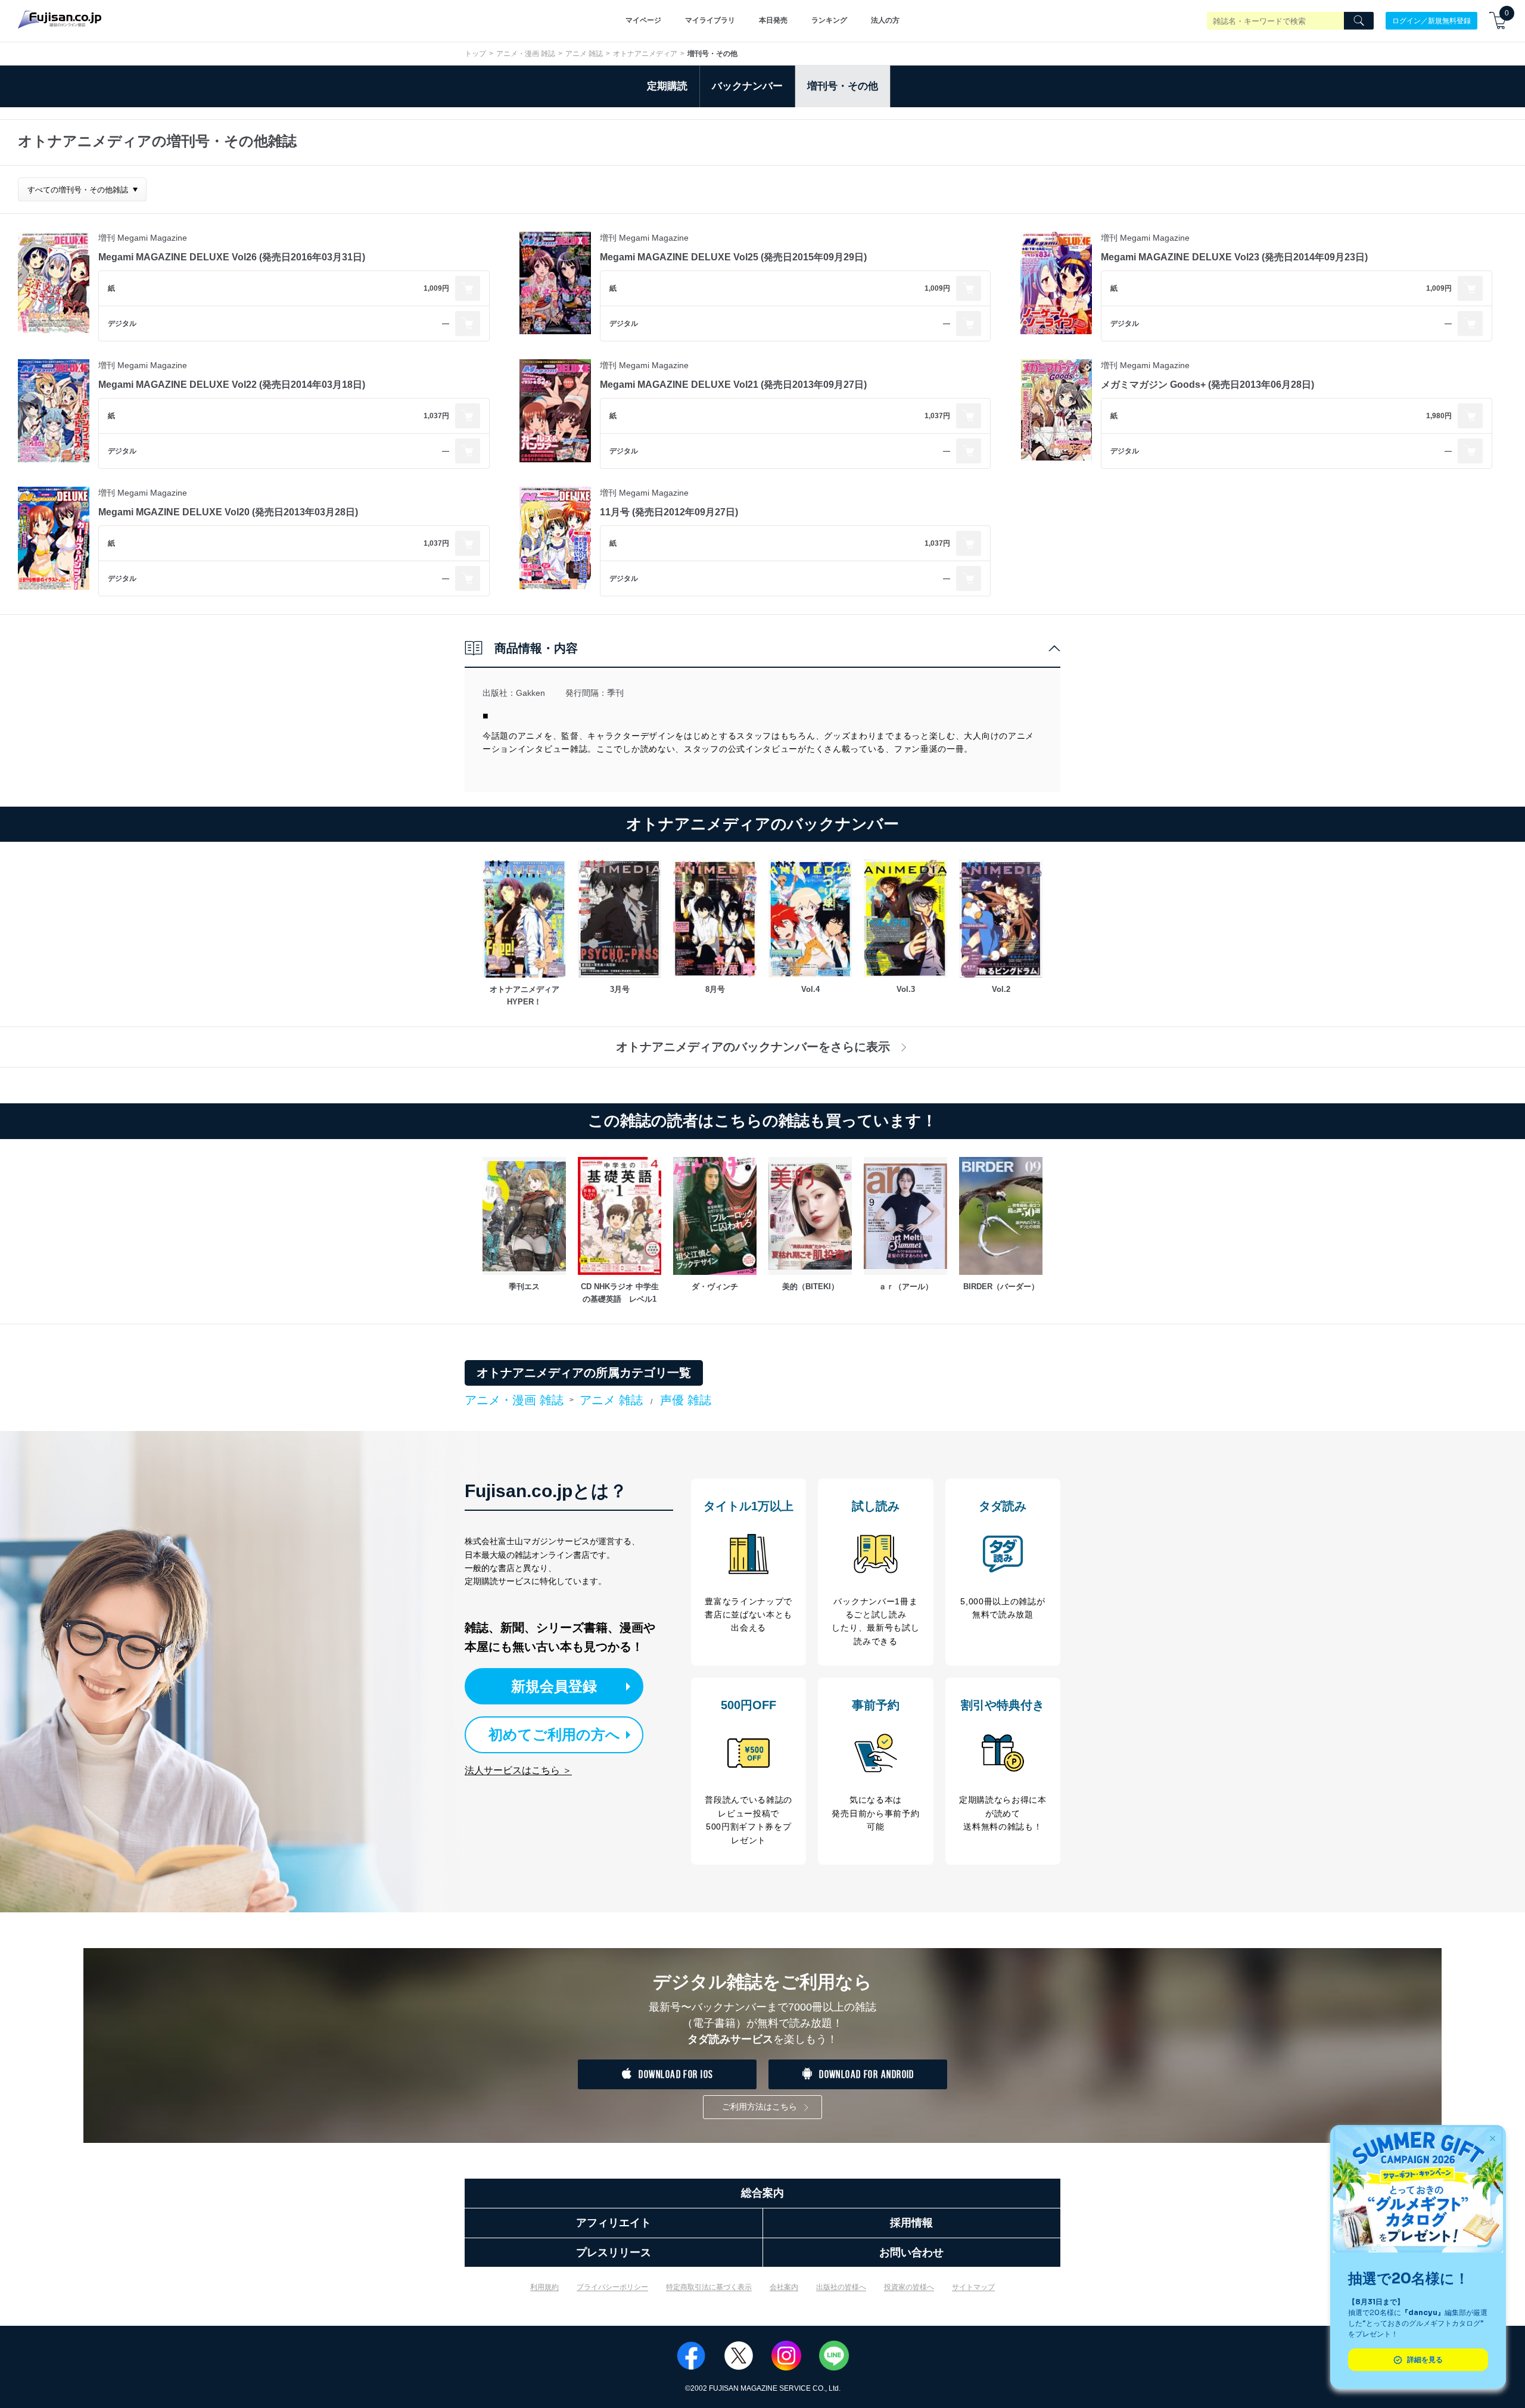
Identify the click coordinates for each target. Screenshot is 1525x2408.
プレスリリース (614, 2253)
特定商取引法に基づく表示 (709, 2287)
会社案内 (784, 2287)
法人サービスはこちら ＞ (518, 1770)
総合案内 (762, 2193)
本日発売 (773, 20)
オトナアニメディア (645, 54)
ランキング (829, 20)
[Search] (1359, 21)
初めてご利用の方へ (554, 1735)
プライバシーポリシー (612, 2287)
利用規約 (544, 2287)
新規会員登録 (554, 1686)
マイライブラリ (710, 20)
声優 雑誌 (686, 1400)
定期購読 (667, 86)
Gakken (530, 693)
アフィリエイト (614, 2223)
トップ (475, 54)
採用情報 (911, 2223)
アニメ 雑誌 (584, 54)
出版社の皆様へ (841, 2287)
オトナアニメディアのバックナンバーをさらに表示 (753, 1047)
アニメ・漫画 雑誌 (526, 54)
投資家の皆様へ (909, 2287)
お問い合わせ (911, 2253)
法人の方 (885, 20)
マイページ (643, 20)
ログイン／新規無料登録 (1431, 20)
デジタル (122, 323)
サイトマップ (973, 2287)
